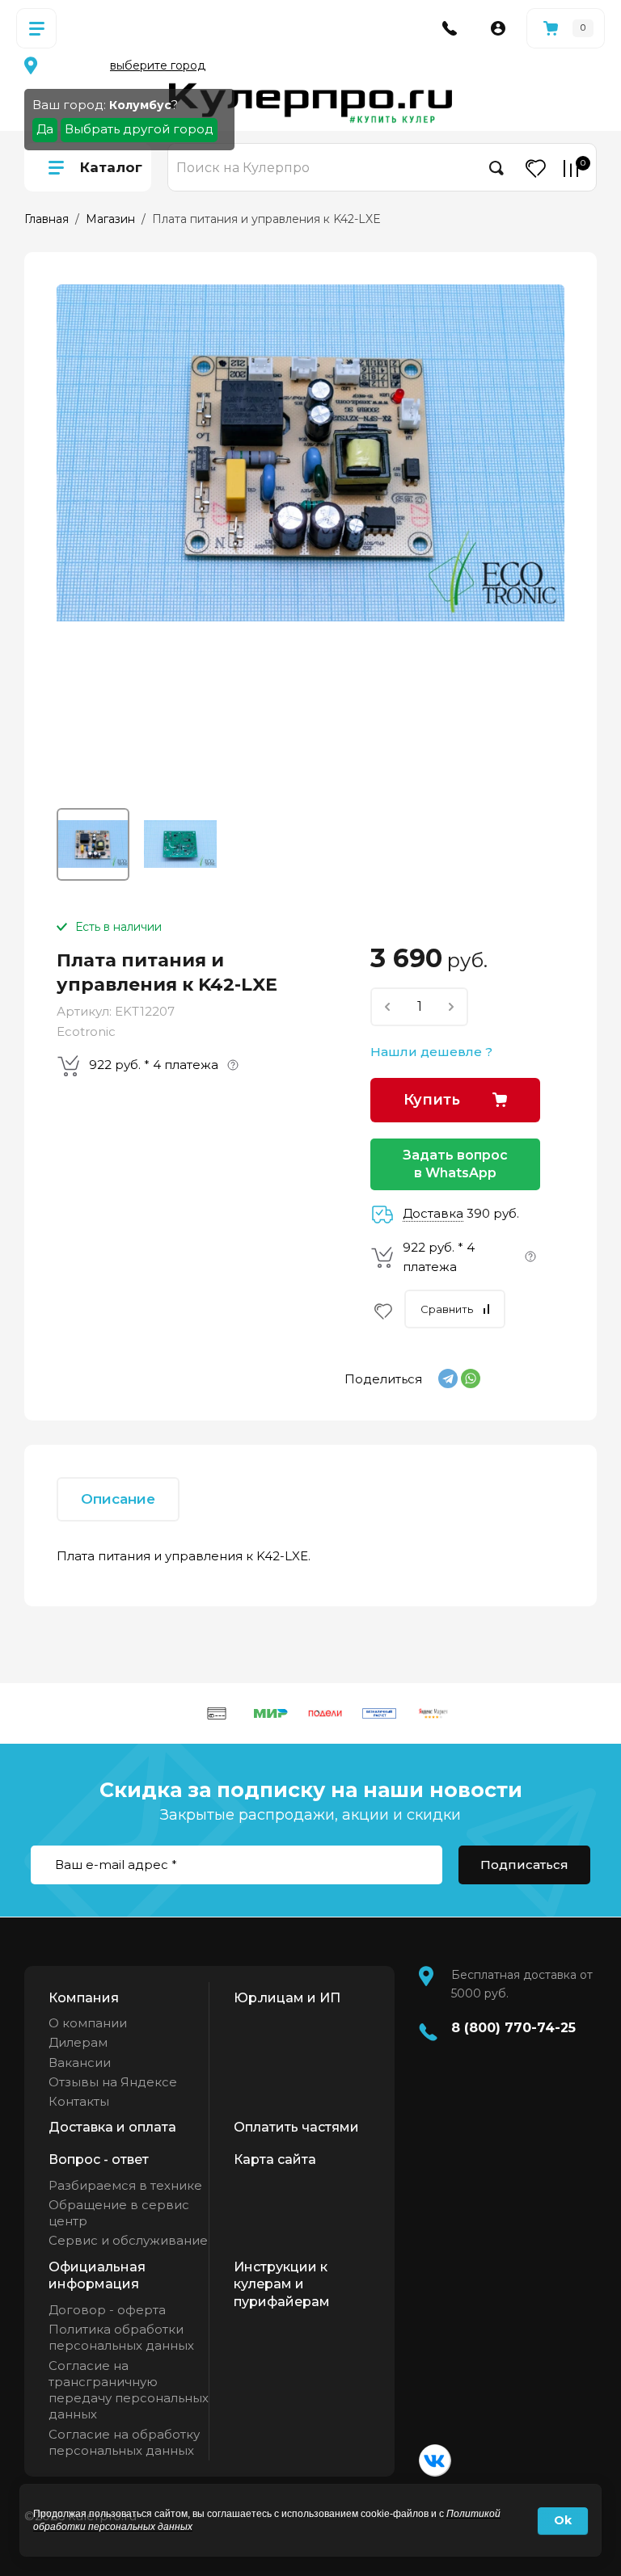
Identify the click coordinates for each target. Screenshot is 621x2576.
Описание (118, 1499)
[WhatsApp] (471, 1378)
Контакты (79, 2101)
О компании (88, 2023)
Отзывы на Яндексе (113, 2082)
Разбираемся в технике (125, 2185)
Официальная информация (97, 2276)
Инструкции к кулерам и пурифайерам (282, 2284)
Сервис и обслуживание (128, 2240)
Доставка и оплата (112, 2127)
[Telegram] (448, 1378)
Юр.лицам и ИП (287, 1998)
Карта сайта (275, 2159)
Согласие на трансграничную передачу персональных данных (129, 2390)
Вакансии (80, 2062)
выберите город (158, 65)
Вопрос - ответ (99, 2159)
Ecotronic (86, 1031)
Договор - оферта (107, 2310)
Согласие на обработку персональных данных (124, 2442)
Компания (84, 1998)
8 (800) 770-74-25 (513, 2028)
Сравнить (447, 1309)
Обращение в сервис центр (119, 2213)
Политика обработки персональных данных (121, 2337)
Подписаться (524, 1865)
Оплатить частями (296, 2127)
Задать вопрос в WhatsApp (455, 1164)
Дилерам (78, 2042)
